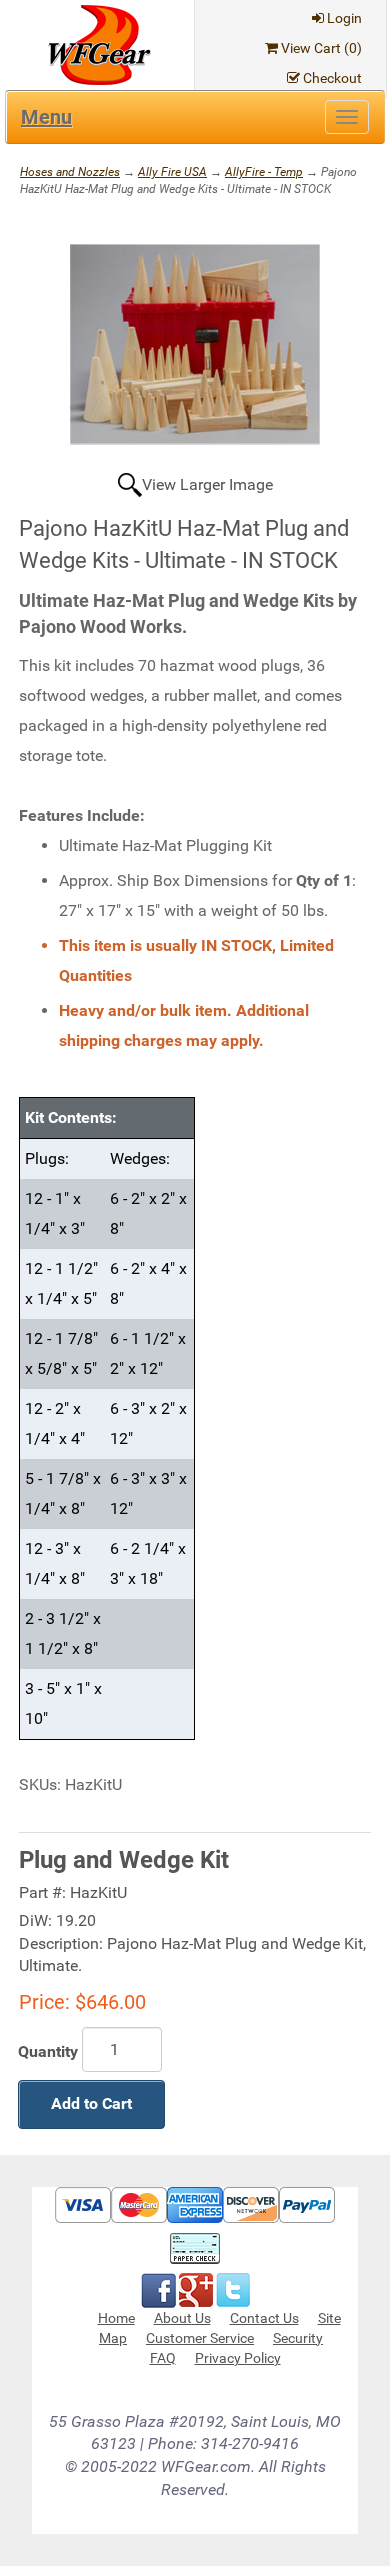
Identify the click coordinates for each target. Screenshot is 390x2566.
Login (344, 18)
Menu (46, 117)
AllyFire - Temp (264, 172)
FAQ (163, 2358)
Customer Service (200, 2338)
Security (298, 2338)
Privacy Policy (238, 2358)
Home (116, 2318)
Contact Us (264, 2318)
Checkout (332, 78)
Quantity (48, 2051)
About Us (182, 2318)
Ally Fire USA (172, 172)
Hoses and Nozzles (70, 172)
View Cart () (321, 48)
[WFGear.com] (99, 43)
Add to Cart (91, 2103)
